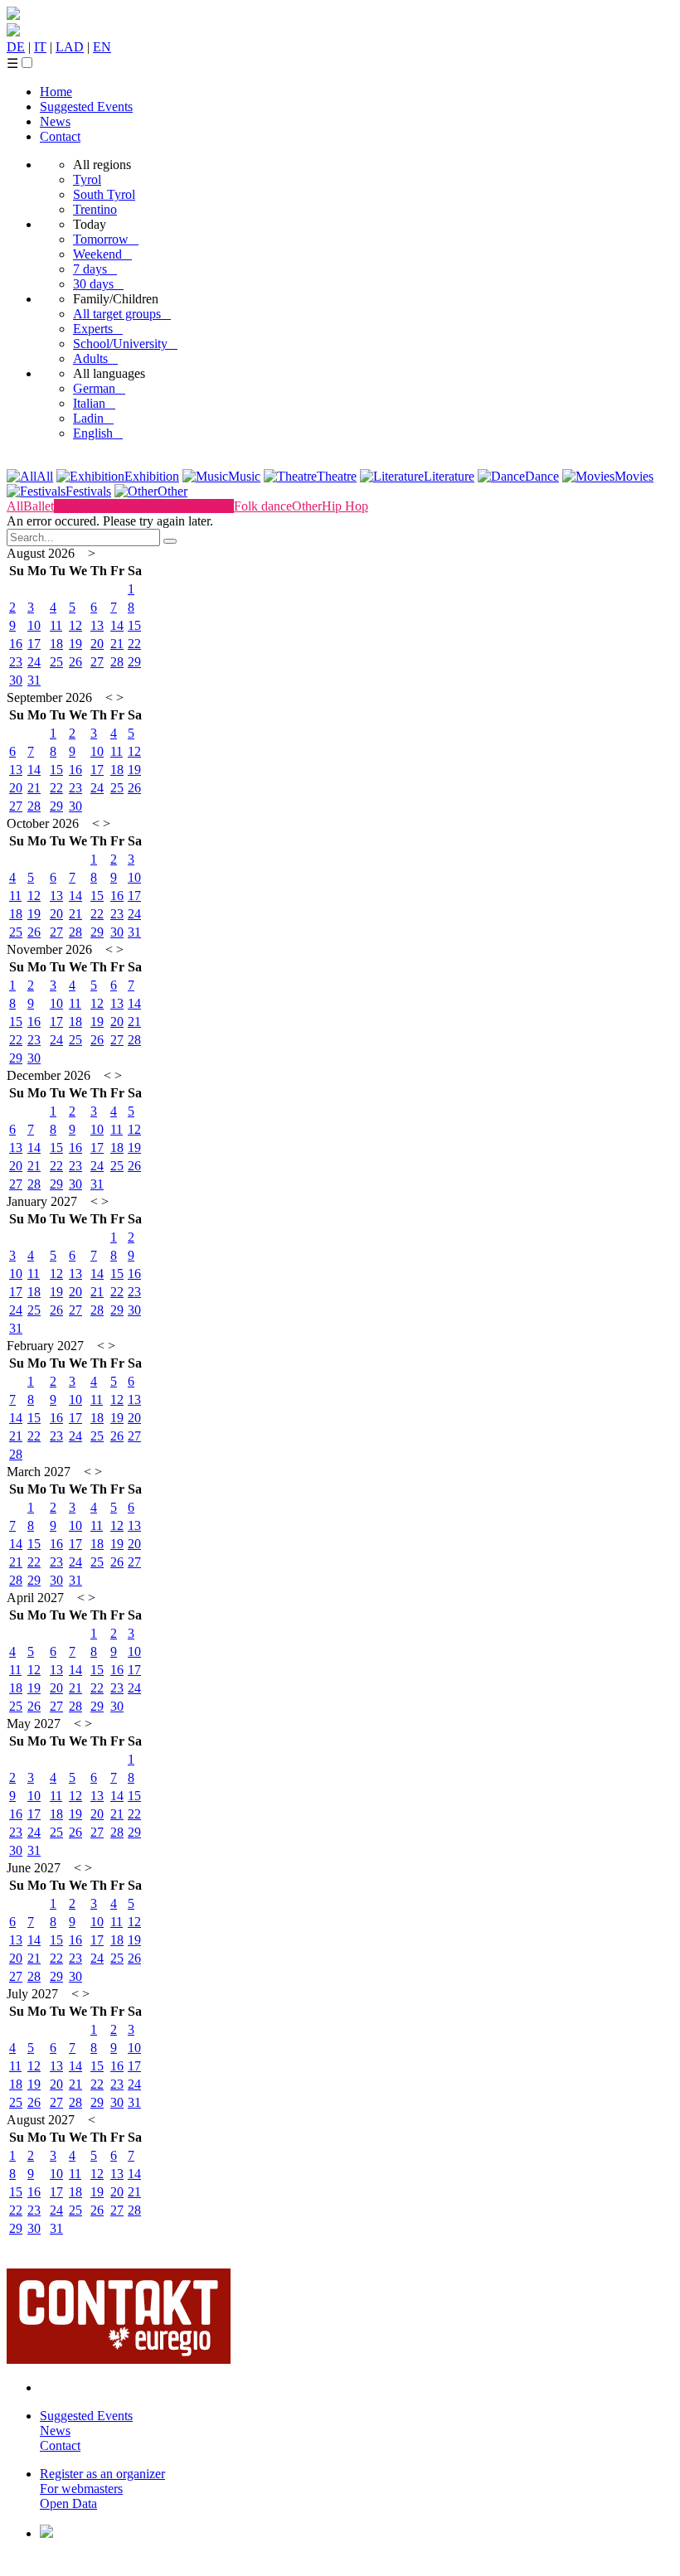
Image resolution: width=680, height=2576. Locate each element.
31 (34, 680)
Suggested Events (86, 107)
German (99, 388)
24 (34, 662)
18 (56, 644)
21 (117, 644)
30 (16, 680)
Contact (60, 136)
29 (134, 662)
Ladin (93, 418)
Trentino (95, 209)
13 (97, 625)
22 (134, 644)
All (45, 476)
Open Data (68, 2503)
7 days (95, 269)
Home (56, 92)
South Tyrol (104, 194)
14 (117, 625)
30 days (98, 284)
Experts (98, 329)
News (55, 121)
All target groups (122, 314)
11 (56, 625)
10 (34, 625)
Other (172, 491)
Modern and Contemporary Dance (144, 506)
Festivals (88, 491)
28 (117, 662)
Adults (95, 358)
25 (56, 662)
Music (244, 476)
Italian (94, 403)
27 (97, 662)
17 (34, 644)
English (98, 433)
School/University (125, 344)
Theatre (337, 476)
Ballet (39, 506)
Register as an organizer (102, 2474)
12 (75, 625)
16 (16, 644)
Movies (634, 476)
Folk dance (263, 506)
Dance (542, 476)
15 (134, 625)
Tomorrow (106, 239)
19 (75, 644)
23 (16, 662)
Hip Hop (345, 506)
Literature (449, 476)
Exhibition (152, 476)
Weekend (102, 254)
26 (75, 662)
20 (97, 644)
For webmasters (81, 2489)
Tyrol (87, 179)
